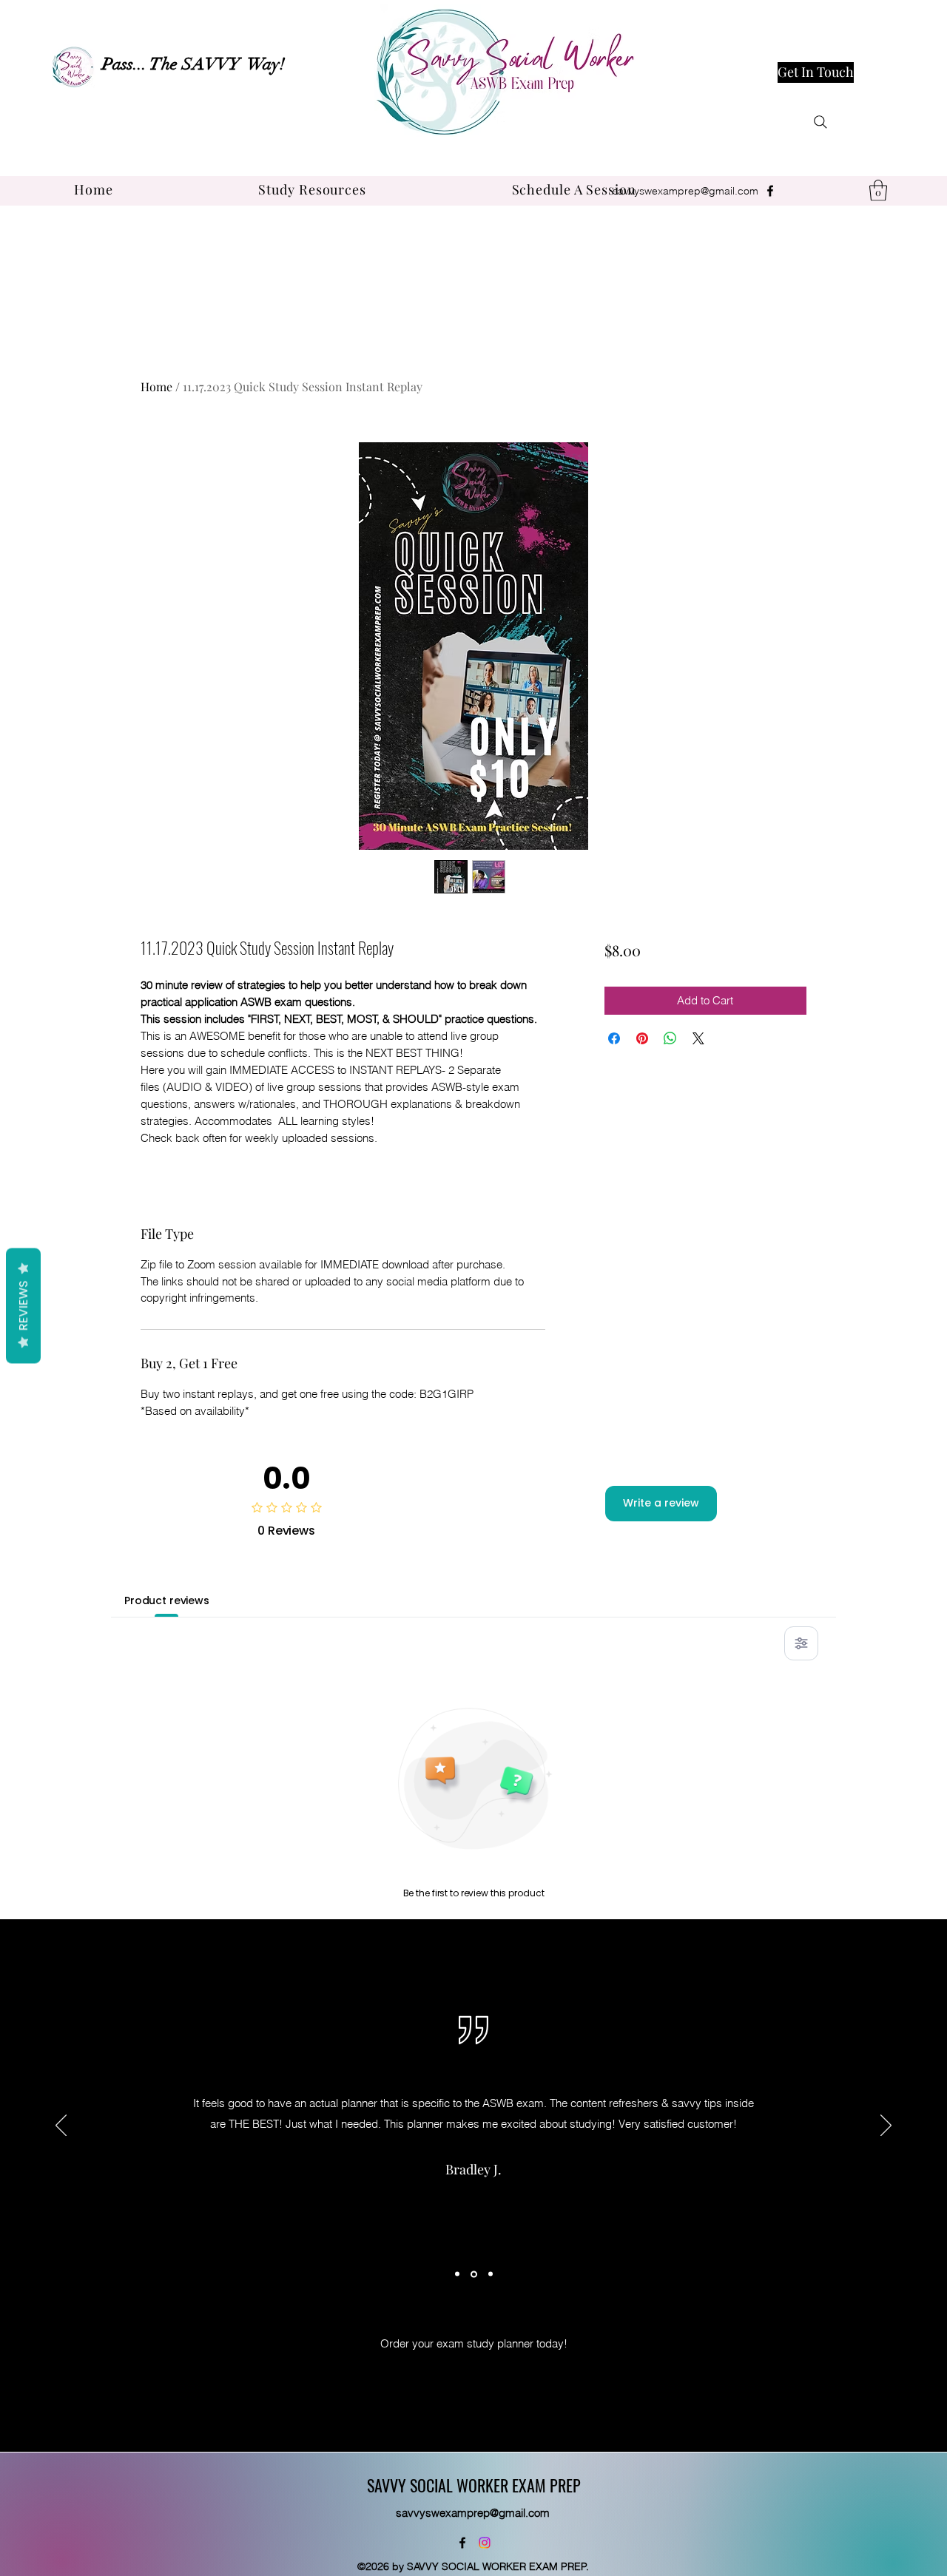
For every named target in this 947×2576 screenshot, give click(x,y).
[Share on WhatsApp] (670, 1038)
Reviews (23, 1305)
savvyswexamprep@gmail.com (685, 191)
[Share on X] (698, 1038)
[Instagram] (485, 2543)
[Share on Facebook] (614, 1038)
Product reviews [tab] (167, 1600)
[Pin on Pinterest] (642, 1038)
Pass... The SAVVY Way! (193, 64)
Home (156, 386)
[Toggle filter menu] (801, 1643)
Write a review (661, 1503)
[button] (312, 189)
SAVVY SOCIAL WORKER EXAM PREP (474, 2485)
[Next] (886, 2126)
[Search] (820, 122)
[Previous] (61, 2126)
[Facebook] (770, 191)
